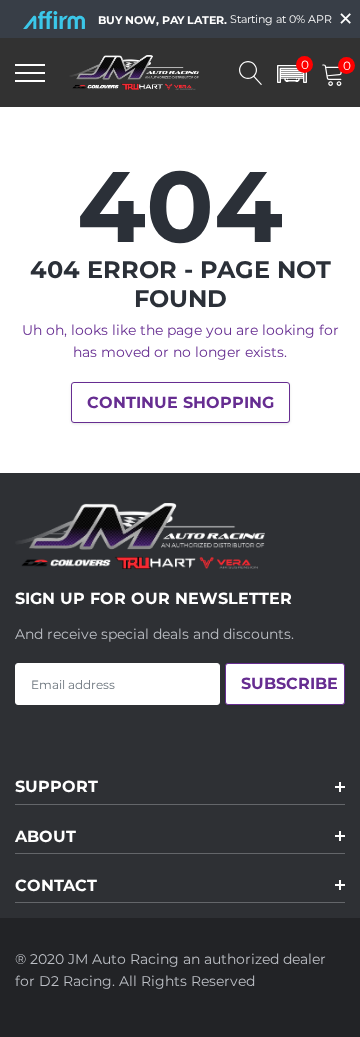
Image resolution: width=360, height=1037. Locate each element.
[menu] (30, 73)
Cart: (344, 68)
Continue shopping (180, 402)
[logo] (164, 72)
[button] (292, 72)
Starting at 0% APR (215, 19)
